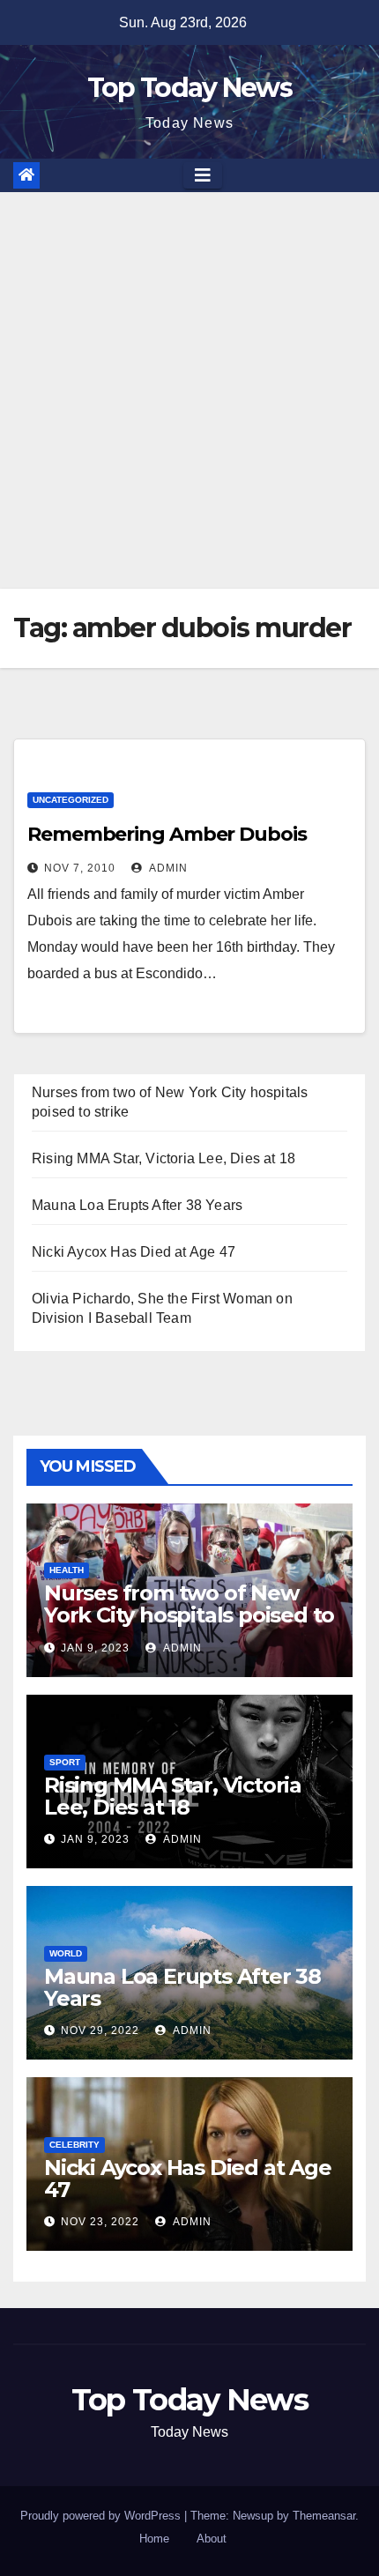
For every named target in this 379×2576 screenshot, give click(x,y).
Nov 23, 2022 (100, 2222)
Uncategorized (71, 800)
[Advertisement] (189, 390)
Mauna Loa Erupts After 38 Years (137, 1205)
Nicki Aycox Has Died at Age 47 (134, 1252)
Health (67, 1570)
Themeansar (324, 2516)
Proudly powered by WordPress (102, 2516)
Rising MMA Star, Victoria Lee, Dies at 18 (163, 1158)
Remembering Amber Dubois (167, 834)
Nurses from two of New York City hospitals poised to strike (189, 1615)
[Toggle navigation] (203, 175)
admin (167, 868)
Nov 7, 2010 (80, 868)
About (212, 2539)
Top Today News (189, 88)
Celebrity (74, 2145)
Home (154, 2539)
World (66, 1953)
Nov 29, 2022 (100, 2030)
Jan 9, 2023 (95, 1648)
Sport (65, 1762)
